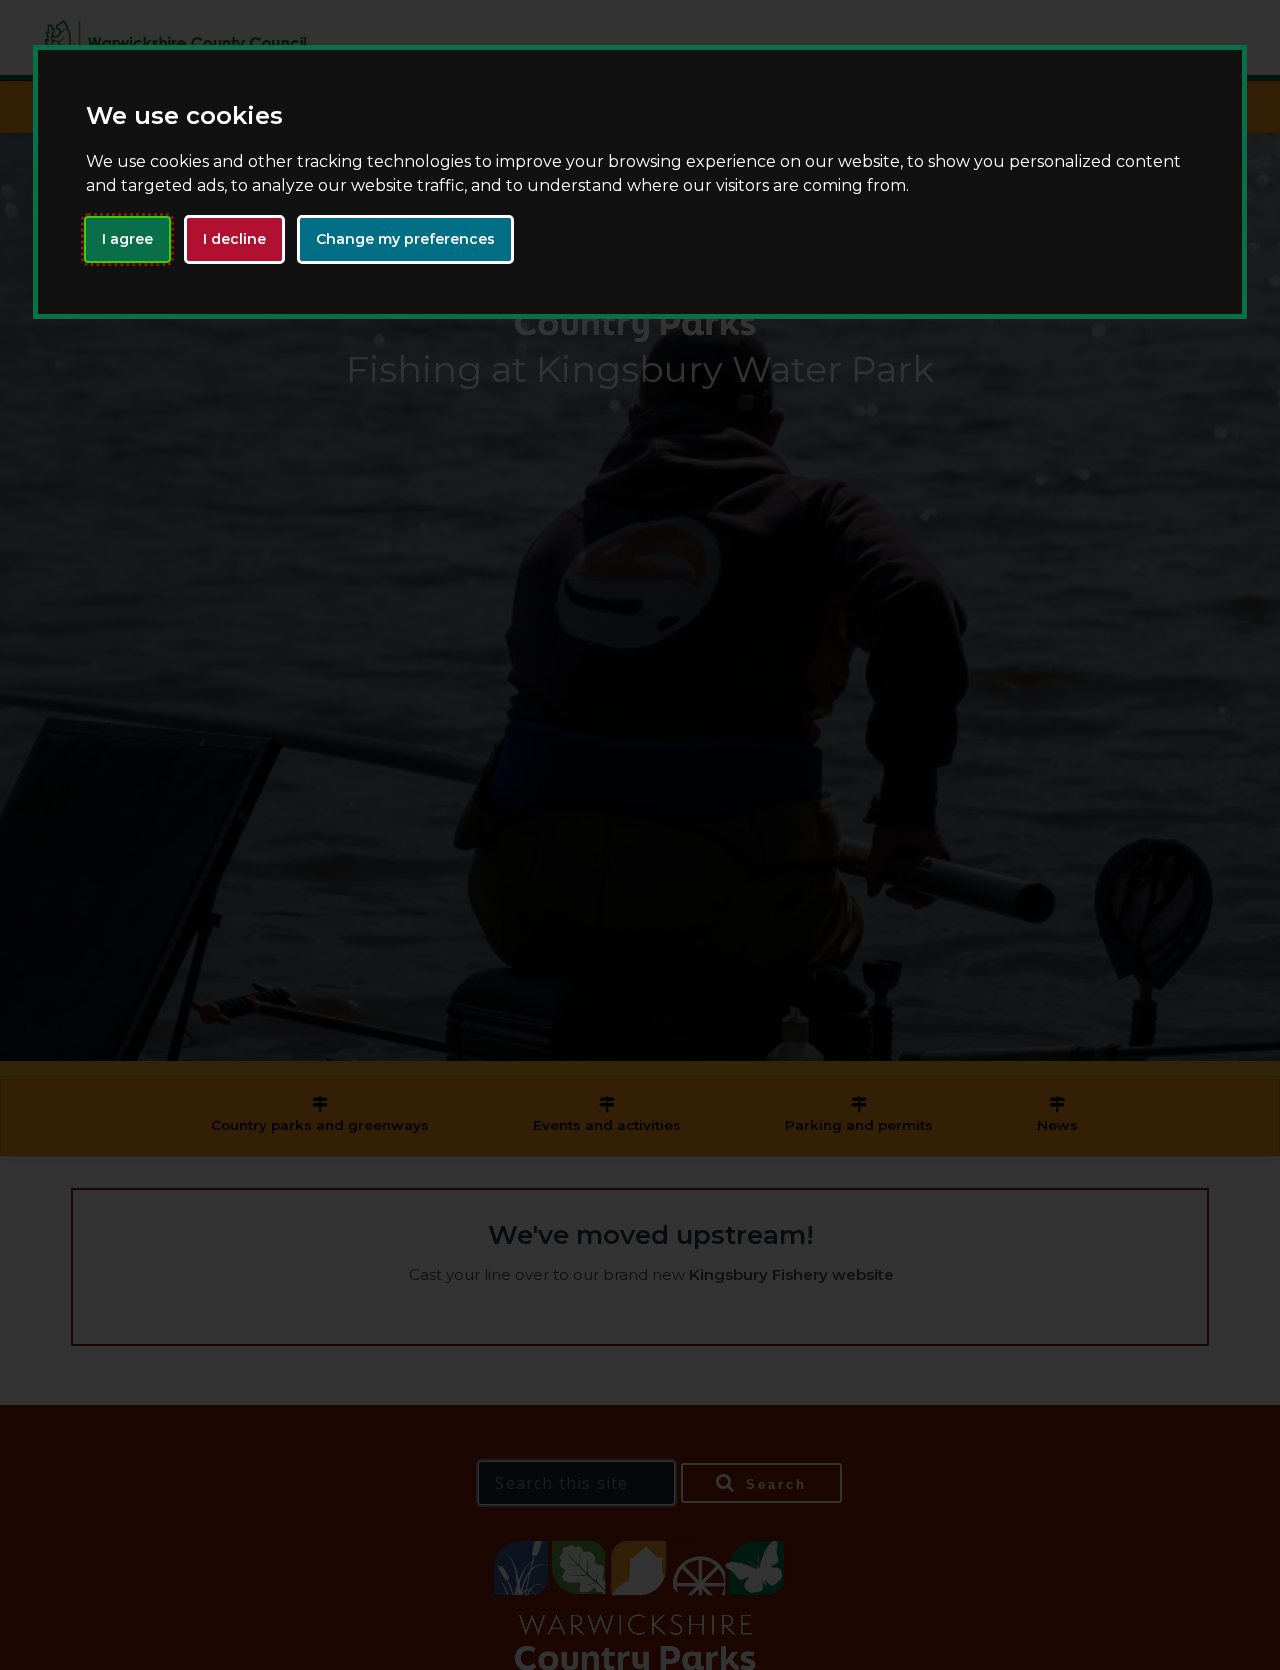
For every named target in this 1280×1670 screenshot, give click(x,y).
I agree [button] (127, 239)
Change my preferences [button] (405, 239)
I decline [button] (234, 239)
